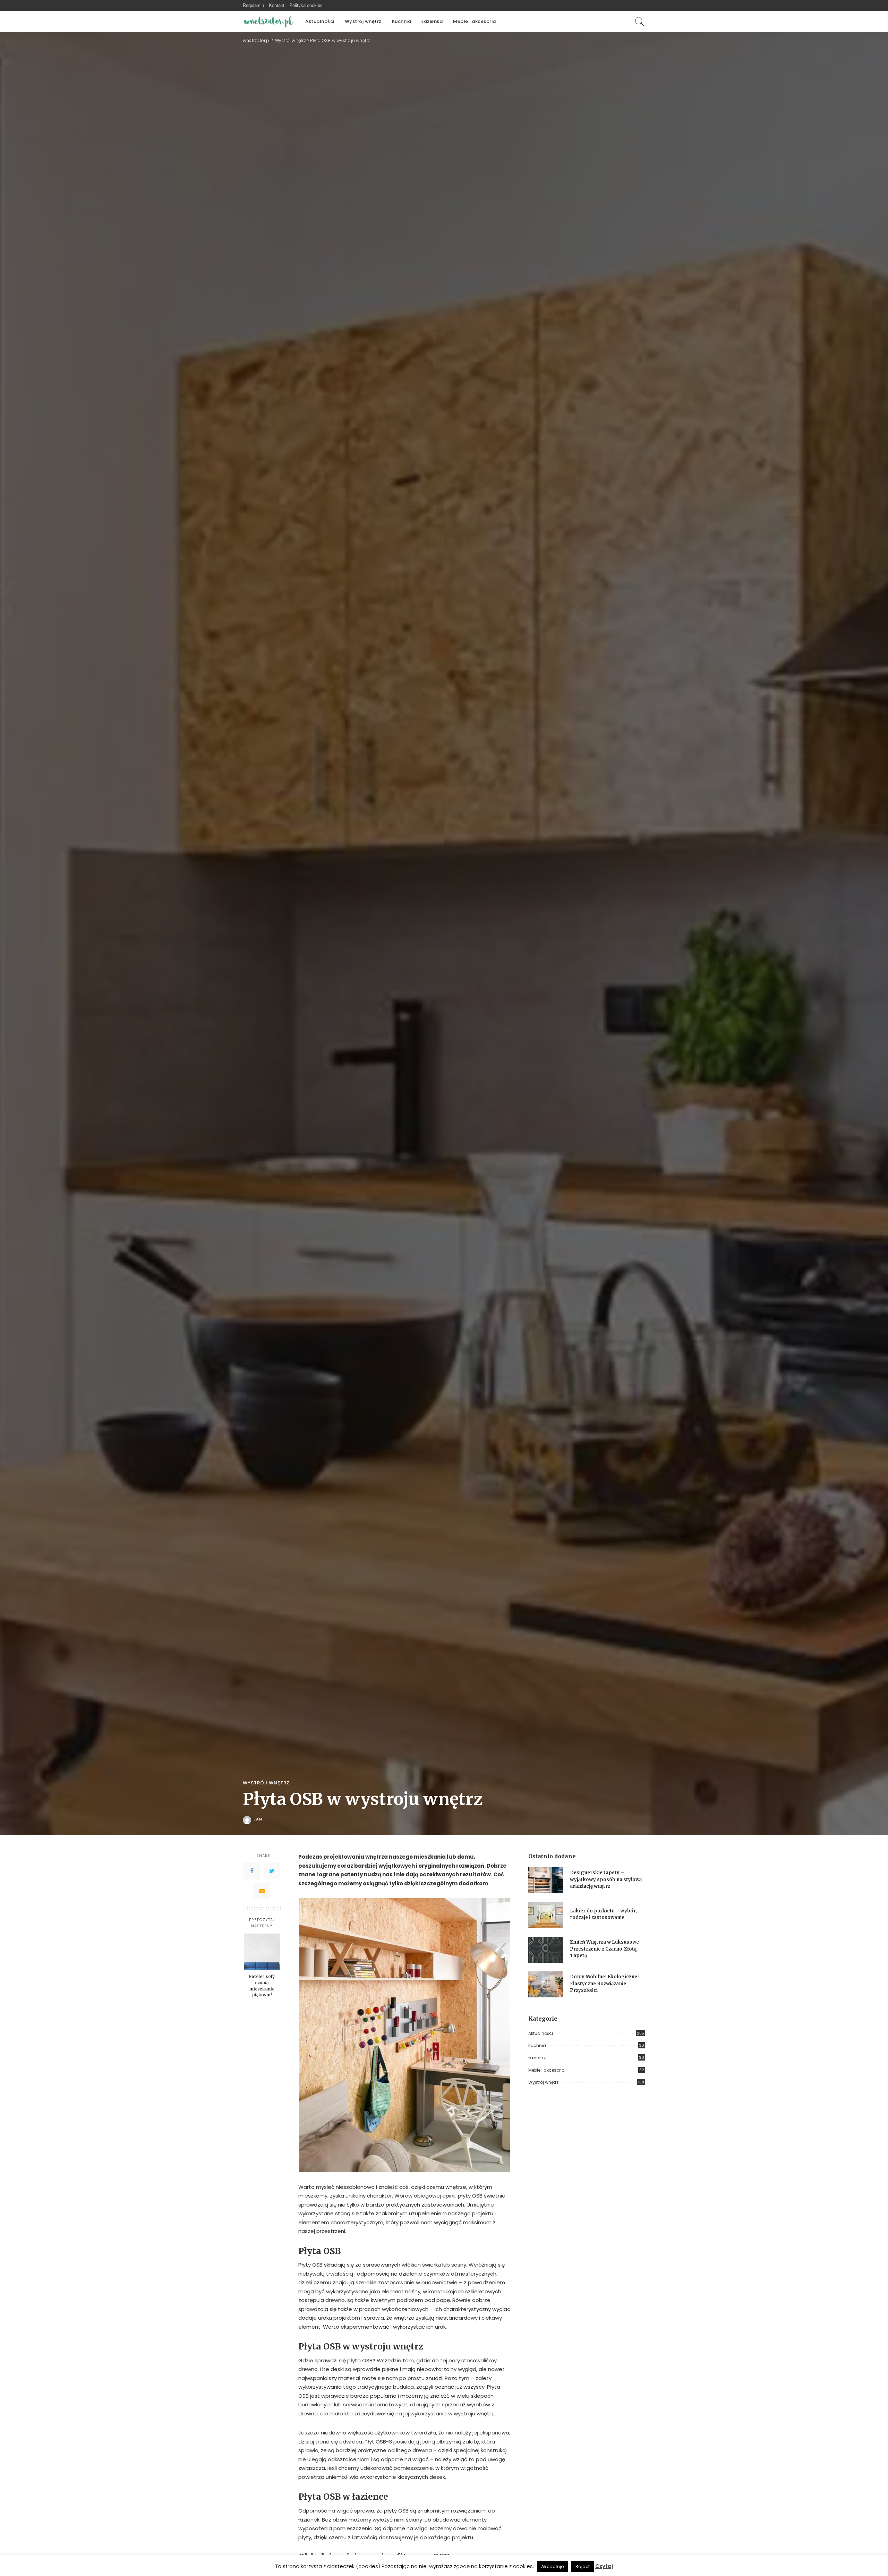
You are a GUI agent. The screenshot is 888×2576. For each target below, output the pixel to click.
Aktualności (541, 2033)
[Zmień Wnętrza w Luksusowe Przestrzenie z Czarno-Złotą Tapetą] (546, 1950)
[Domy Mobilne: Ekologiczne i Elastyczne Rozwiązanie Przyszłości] (546, 1984)
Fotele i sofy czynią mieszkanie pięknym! (262, 1986)
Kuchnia (537, 2045)
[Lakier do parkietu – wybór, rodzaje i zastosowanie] (546, 1915)
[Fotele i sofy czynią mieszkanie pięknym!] (262, 1952)
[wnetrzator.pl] (269, 22)
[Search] (640, 22)
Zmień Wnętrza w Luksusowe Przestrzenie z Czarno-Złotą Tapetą (604, 1949)
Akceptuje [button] (553, 2566)
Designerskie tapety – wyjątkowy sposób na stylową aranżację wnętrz (606, 1879)
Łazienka (537, 2058)
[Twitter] (272, 1871)
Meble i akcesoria (547, 2070)
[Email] (262, 1891)
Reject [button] (583, 2566)
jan (258, 1819)
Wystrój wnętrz (266, 1783)
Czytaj (604, 2566)
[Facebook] (252, 1871)
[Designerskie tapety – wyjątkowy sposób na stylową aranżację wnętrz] (546, 1880)
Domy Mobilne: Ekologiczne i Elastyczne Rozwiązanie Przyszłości (605, 1984)
